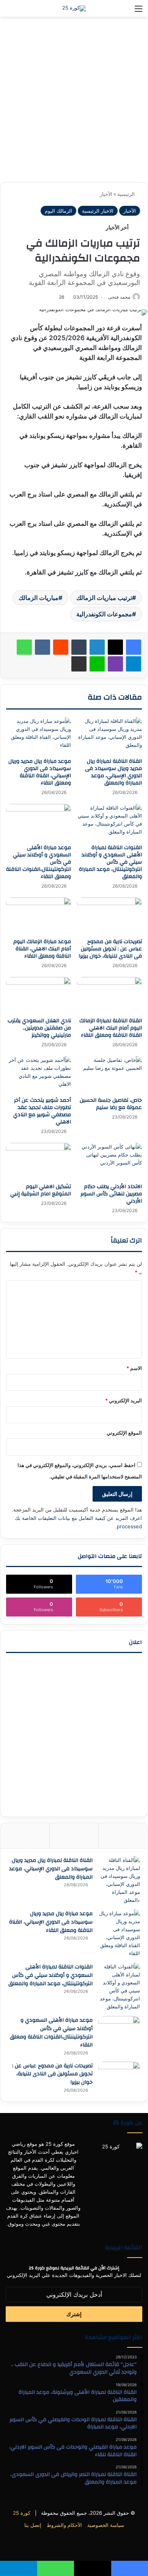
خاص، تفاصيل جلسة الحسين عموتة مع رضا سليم (111, 1104)
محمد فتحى (119, 297)
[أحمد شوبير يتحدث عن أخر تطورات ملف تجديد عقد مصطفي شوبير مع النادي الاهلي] (39, 1074)
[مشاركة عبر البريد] (79, 664)
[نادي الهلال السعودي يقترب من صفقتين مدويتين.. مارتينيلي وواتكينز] (39, 995)
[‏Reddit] (61, 647)
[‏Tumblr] (79, 647)
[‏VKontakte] (43, 647)
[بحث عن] (9, 11)
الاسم (134, 1368)
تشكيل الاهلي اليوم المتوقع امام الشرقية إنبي (41, 1190)
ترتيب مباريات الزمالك (104, 598)
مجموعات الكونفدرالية (104, 614)
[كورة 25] (74, 8)
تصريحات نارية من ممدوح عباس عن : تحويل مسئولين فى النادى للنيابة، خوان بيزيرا (110, 949)
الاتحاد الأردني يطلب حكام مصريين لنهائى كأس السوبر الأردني (111, 1194)
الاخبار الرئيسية (98, 211)
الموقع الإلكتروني (124, 1433)
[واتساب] (24, 647)
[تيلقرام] (134, 664)
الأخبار (106, 194)
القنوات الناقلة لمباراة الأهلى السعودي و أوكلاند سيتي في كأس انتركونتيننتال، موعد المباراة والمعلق (110, 862)
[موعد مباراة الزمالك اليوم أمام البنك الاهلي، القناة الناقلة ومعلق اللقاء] (39, 916)
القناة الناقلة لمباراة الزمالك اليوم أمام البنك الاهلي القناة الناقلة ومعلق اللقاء (111, 1028)
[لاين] (97, 664)
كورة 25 (22, 2513)
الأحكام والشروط (64, 2525)
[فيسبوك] (134, 647)
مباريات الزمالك (39, 598)
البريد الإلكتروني (124, 1400)
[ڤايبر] (115, 664)
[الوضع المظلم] (23, 11)
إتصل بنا (33, 2525)
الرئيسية (127, 194)
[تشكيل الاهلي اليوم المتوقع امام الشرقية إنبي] (39, 1161)
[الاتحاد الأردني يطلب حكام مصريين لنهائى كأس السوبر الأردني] (109, 1161)
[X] (115, 647)
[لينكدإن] (97, 647)
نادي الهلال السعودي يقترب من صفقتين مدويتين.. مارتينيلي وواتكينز (39, 1028)
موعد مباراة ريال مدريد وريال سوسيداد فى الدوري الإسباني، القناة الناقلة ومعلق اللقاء (40, 772)
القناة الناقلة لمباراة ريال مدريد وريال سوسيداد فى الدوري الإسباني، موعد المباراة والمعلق (113, 772)
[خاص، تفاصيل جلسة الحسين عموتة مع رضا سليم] (109, 1074)
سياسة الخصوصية (106, 2525)
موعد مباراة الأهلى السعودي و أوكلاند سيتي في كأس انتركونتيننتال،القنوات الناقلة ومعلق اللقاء (51, 2033)
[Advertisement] (74, 102)
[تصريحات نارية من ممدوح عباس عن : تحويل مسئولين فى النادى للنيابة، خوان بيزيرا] (109, 916)
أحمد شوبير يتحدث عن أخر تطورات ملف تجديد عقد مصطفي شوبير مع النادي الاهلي (42, 1111)
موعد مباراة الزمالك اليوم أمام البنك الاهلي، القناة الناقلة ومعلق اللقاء (42, 949)
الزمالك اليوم (58, 211)
